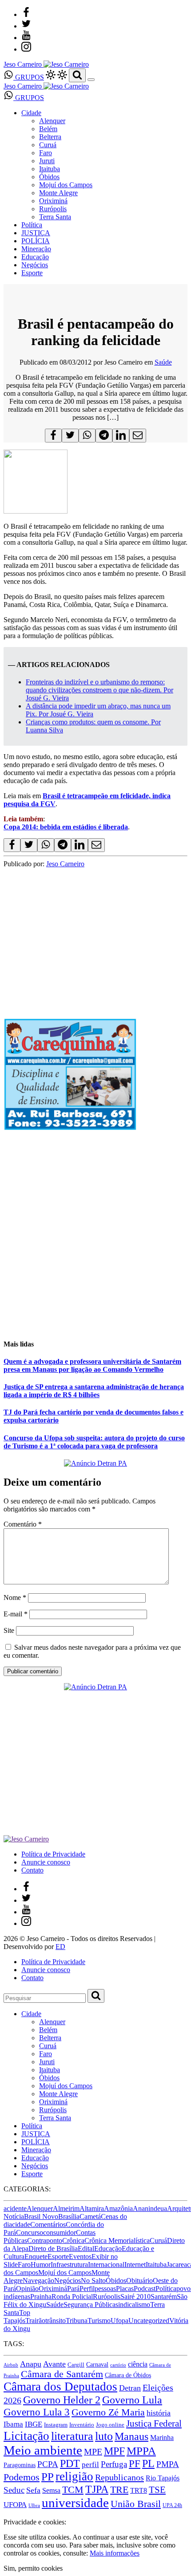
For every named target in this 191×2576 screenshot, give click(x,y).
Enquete (36, 2257)
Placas (125, 2289)
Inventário (82, 2425)
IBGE (34, 2424)
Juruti (47, 161)
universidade (75, 2503)
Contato (32, 1870)
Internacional (106, 2265)
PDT (70, 2463)
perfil (90, 2465)
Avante (54, 2364)
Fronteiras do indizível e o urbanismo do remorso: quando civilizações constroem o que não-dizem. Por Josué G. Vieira (99, 690)
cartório (118, 2365)
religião (74, 2476)
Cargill (76, 2365)
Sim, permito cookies (33, 2568)
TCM (73, 2490)
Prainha (41, 2297)
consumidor (60, 2232)
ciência (138, 2364)
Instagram (56, 2425)
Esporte (32, 273)
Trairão (35, 2321)
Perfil (87, 2289)
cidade (21, 2224)
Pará (73, 2289)
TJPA (97, 2489)
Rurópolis (53, 209)
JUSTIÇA (36, 233)
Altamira (92, 2208)
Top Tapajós (17, 2317)
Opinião (27, 2289)
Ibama (13, 2424)
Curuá (48, 145)
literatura (72, 2436)
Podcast (145, 2289)
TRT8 (139, 2490)
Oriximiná (53, 201)
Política (32, 225)
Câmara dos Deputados (60, 2387)
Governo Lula (132, 2400)
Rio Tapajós (163, 2478)
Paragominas (20, 2465)
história (159, 2413)
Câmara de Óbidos (128, 2375)
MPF (114, 2451)
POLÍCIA (36, 241)
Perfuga (114, 2464)
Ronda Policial (72, 2297)
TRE (119, 2490)
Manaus (131, 2436)
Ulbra (34, 2506)
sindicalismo (133, 2305)
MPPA (141, 2451)
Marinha (162, 2437)
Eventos (80, 2257)
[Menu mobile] (91, 80)
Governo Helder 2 (62, 2400)
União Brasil (136, 2504)
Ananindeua (150, 2208)
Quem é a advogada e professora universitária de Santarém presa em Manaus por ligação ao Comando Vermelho (92, 1365)
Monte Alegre (58, 193)
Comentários (48, 2224)
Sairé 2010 (135, 2297)
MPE (93, 2452)
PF (135, 2463)
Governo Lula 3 (37, 2412)
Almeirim (66, 2208)
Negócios (35, 265)
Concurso (30, 2232)
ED (60, 1947)
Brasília (69, 2216)
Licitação (26, 2436)
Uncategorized (149, 2321)
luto (104, 2436)
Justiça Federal (154, 2423)
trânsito (56, 2321)
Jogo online (110, 2425)
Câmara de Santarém (62, 2374)
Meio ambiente (43, 2450)
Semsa (51, 2490)
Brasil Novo (41, 2216)
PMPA (168, 2464)
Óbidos (49, 177)
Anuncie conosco (46, 1862)
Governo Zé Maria (108, 2412)
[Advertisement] (95, 1235)
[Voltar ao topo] (8, 2514)
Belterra (50, 137)
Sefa (33, 2490)
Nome (15, 1597)
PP (48, 2477)
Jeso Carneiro (65, 864)
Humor (41, 2265)
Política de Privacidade (53, 1854)
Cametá (90, 2216)
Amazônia (118, 2208)
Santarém (164, 2297)
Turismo (99, 2321)
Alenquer (52, 121)
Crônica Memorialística (117, 2240)
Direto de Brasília (53, 2248)
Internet (135, 2265)
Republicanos (119, 2477)
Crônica (73, 2240)
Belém (48, 129)
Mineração (36, 249)
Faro (46, 153)
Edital (86, 2248)
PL (148, 2463)
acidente (15, 2208)
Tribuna (77, 2321)
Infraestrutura (69, 2265)
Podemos (22, 2477)
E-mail (16, 1614)
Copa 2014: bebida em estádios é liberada (66, 827)
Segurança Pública (90, 2305)
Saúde (163, 362)
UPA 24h (172, 2505)
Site (9, 1630)
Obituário (139, 2281)
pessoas (105, 2289)
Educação (35, 257)
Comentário (23, 1524)
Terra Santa (55, 217)
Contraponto (45, 2240)
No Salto (93, 2281)
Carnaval (97, 2364)
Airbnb (11, 2365)
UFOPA (15, 2505)
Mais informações (115, 2553)
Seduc (14, 2490)
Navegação (38, 2281)
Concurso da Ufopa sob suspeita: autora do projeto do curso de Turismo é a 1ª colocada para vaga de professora (94, 1442)
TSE (157, 2490)
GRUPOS (29, 77)
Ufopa (119, 2321)
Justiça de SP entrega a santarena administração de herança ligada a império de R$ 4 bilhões (94, 1391)
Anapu (31, 2364)
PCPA (48, 2464)
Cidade (31, 113)
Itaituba (50, 169)
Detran (130, 2388)
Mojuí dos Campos (66, 185)
